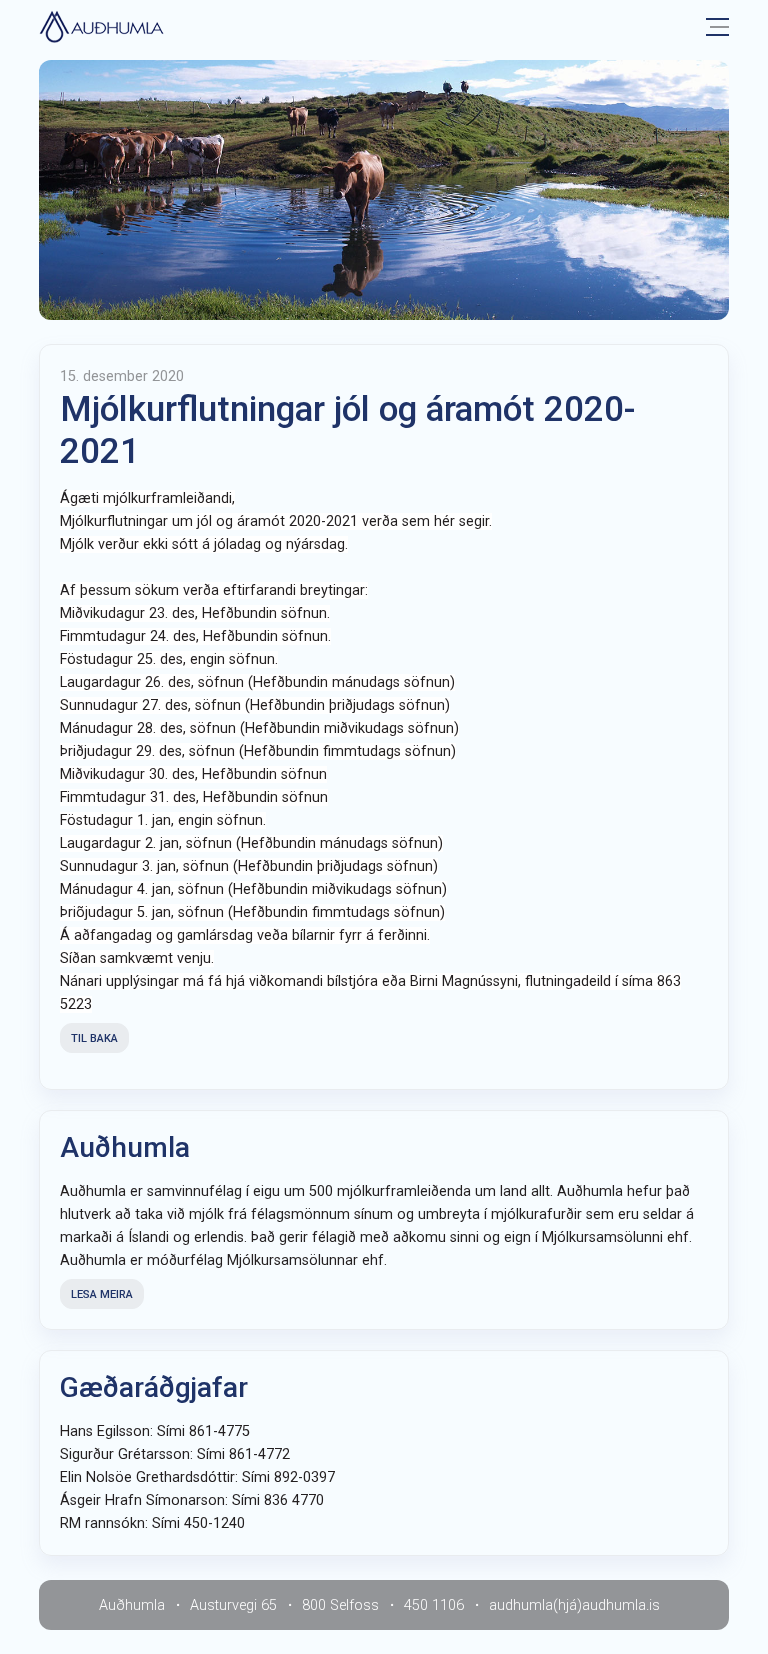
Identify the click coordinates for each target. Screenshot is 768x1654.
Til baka (94, 1038)
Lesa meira (102, 1294)
